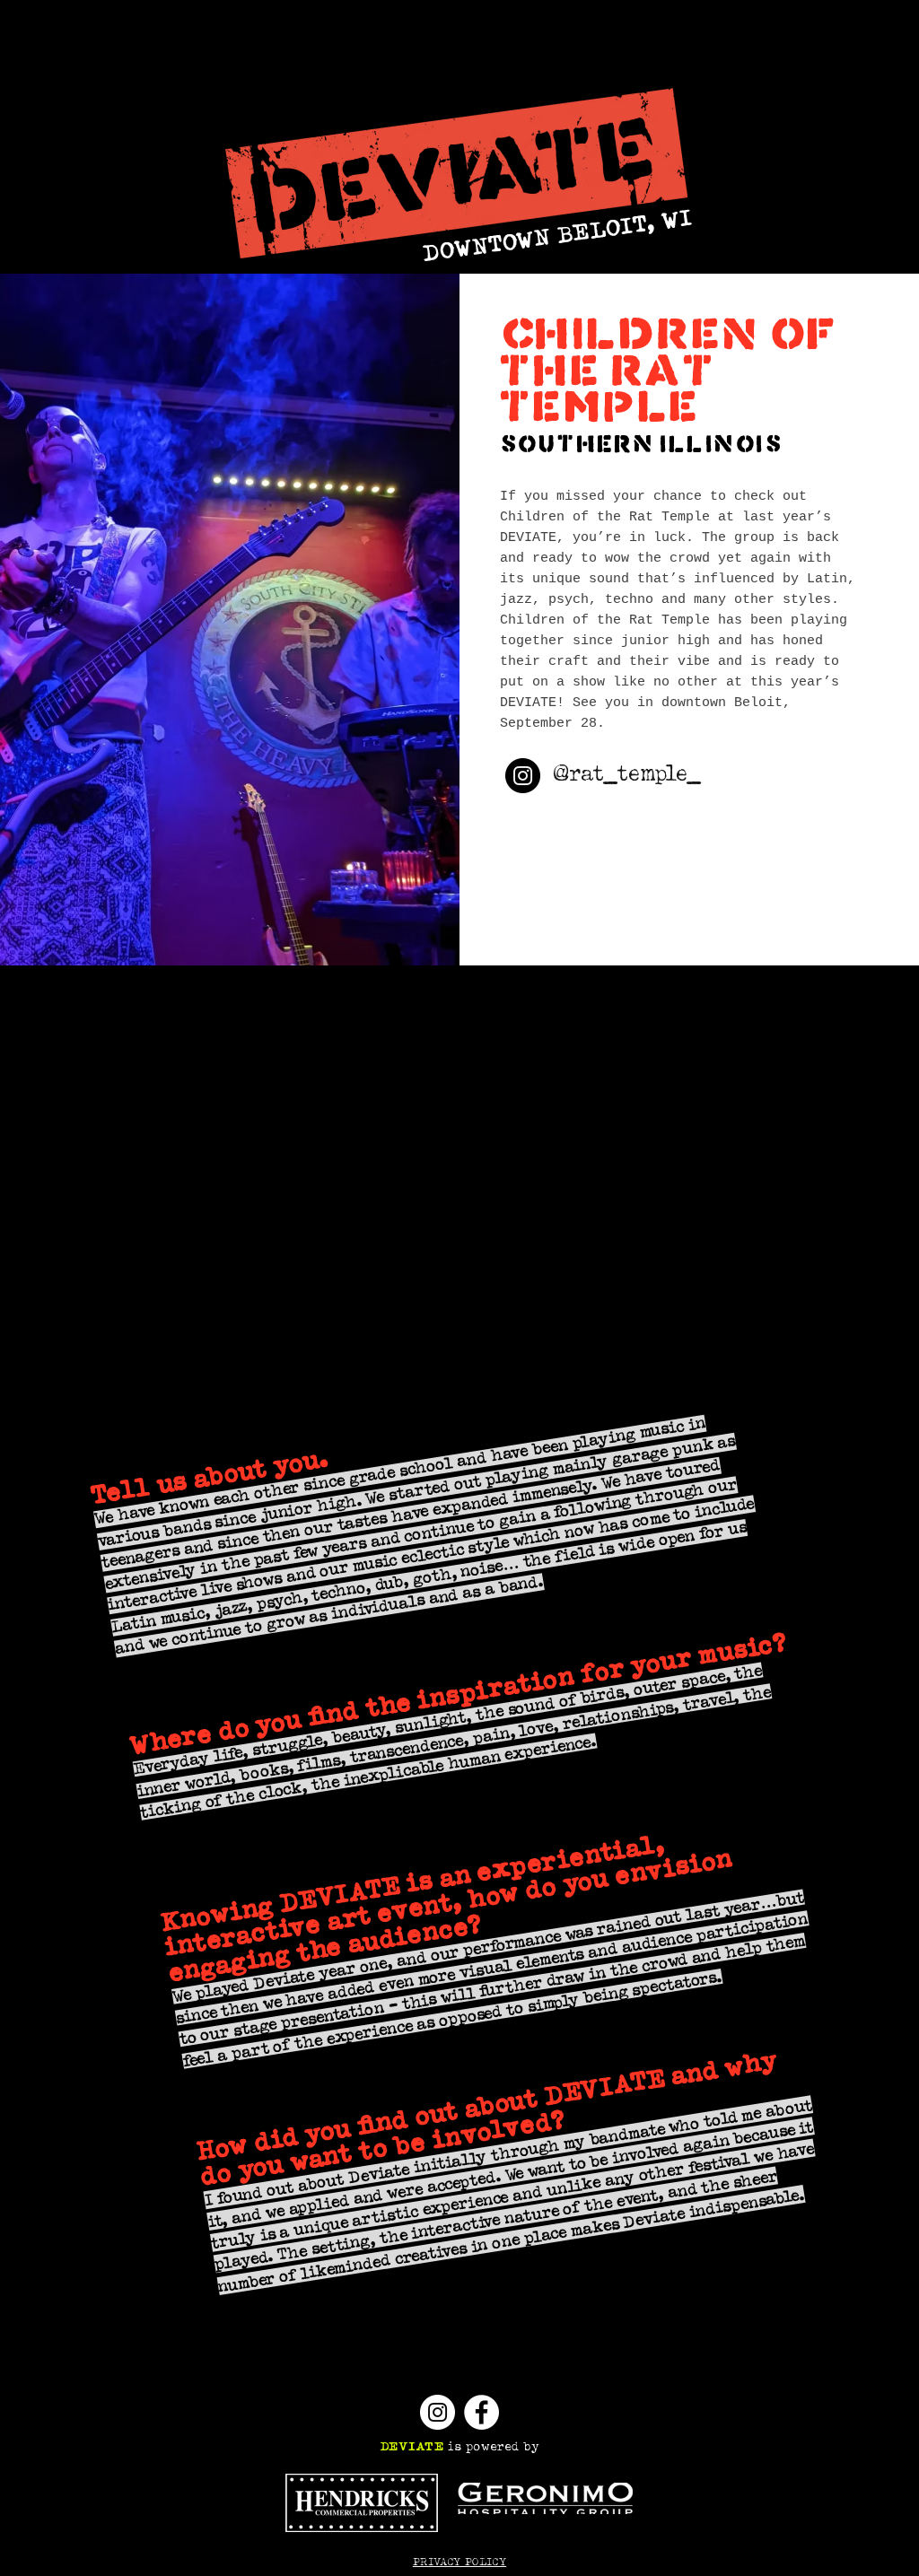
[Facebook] (481, 2412)
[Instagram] (523, 776)
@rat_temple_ (626, 774)
